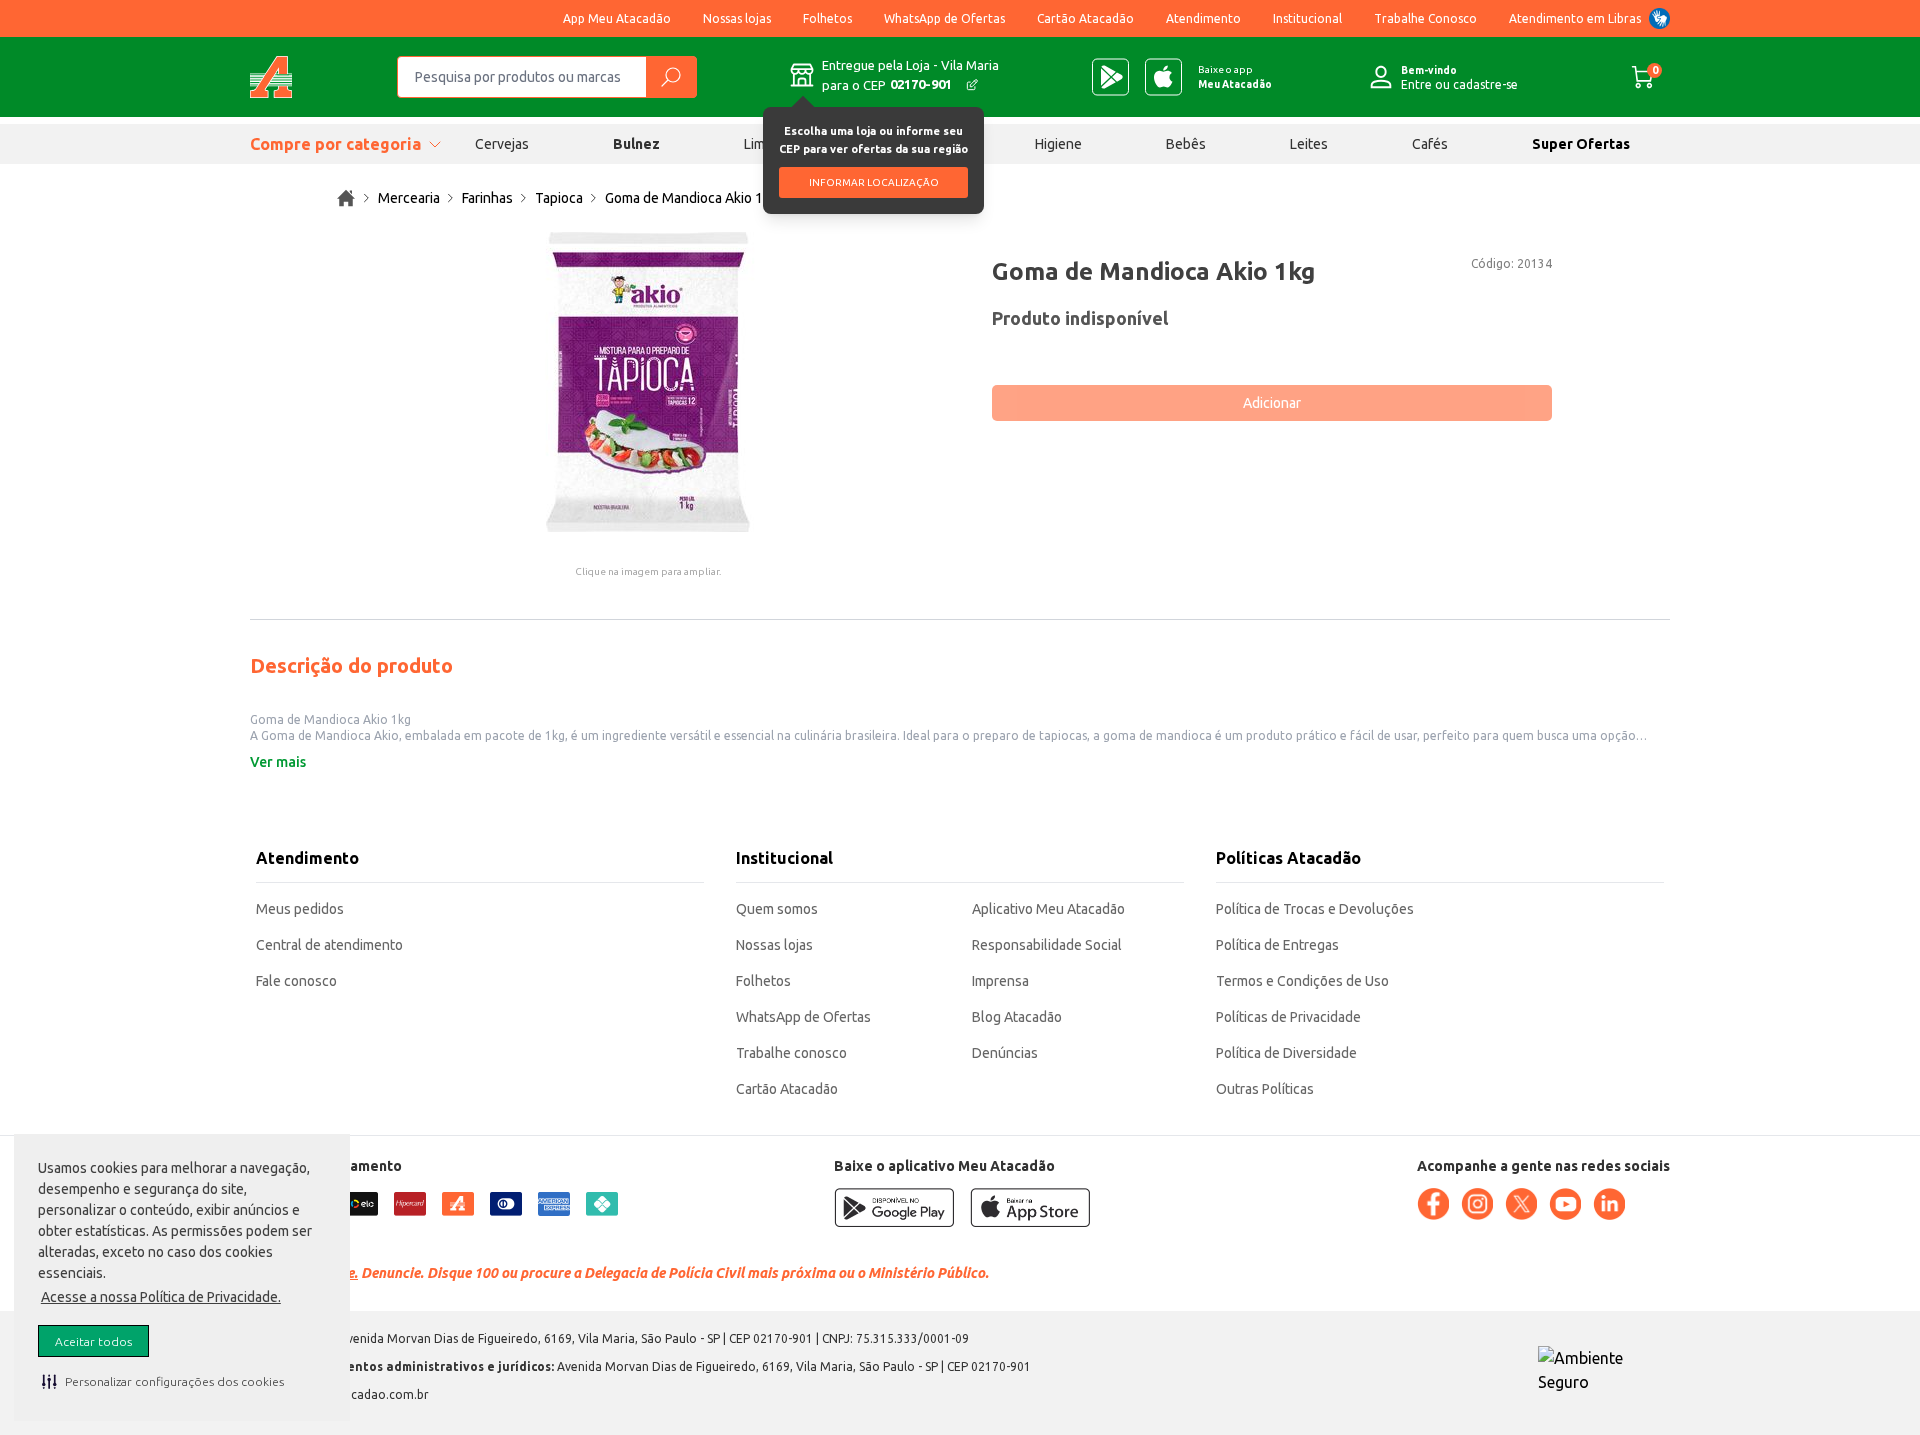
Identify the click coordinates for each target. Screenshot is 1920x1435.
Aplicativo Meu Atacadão (1048, 909)
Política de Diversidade (1286, 1053)
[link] (346, 198)
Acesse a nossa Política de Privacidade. (161, 1297)
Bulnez (636, 144)
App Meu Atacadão (617, 18)
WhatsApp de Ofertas (944, 18)
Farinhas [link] (487, 198)
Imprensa (1000, 981)
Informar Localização (874, 182)
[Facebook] (1433, 1204)
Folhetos (827, 18)
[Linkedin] (1609, 1204)
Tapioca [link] (559, 198)
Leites (1309, 144)
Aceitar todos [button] (93, 1341)
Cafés (1430, 144)
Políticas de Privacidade (1288, 1017)
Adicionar (1272, 403)
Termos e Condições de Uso (1302, 981)
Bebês (1186, 144)
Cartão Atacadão (1085, 18)
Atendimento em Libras (1575, 18)
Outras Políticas (1265, 1089)
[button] (163, 1381)
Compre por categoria (335, 144)
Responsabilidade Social (1047, 945)
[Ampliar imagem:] (648, 382)
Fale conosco (296, 981)
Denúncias (1005, 1053)
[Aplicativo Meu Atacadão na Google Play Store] (1110, 77)
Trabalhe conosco (791, 1053)
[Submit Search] (671, 77)
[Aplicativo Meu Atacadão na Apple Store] (1163, 77)
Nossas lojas (737, 18)
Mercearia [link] (409, 198)
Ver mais (278, 762)
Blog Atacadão (1017, 1017)
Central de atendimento (329, 945)
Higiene (1058, 144)
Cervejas (502, 144)
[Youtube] (1565, 1204)
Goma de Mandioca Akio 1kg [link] (691, 198)
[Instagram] (1477, 1204)
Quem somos (777, 909)
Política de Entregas (1277, 945)
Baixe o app (1235, 77)
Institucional (1307, 18)
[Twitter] (1521, 1204)
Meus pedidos (300, 909)
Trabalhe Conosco (1425, 18)
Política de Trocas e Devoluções (1315, 909)
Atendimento (1203, 18)
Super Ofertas (1581, 144)
